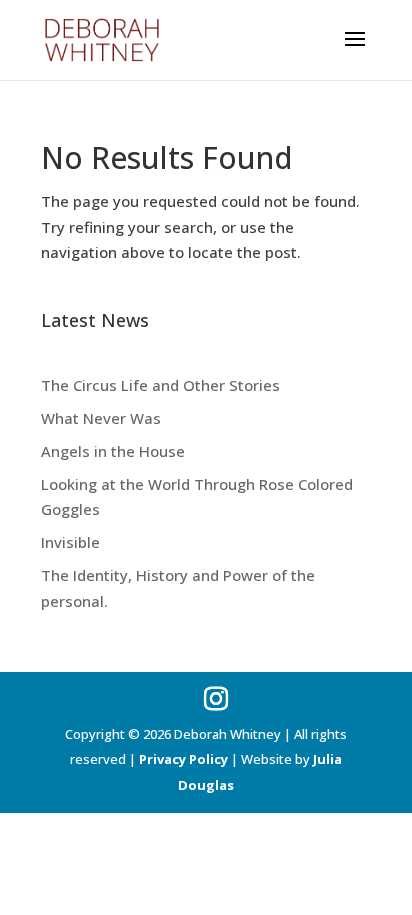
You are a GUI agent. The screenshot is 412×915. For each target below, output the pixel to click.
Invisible (70, 542)
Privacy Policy (183, 759)
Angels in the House (113, 451)
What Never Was (101, 418)
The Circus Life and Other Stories (160, 385)
